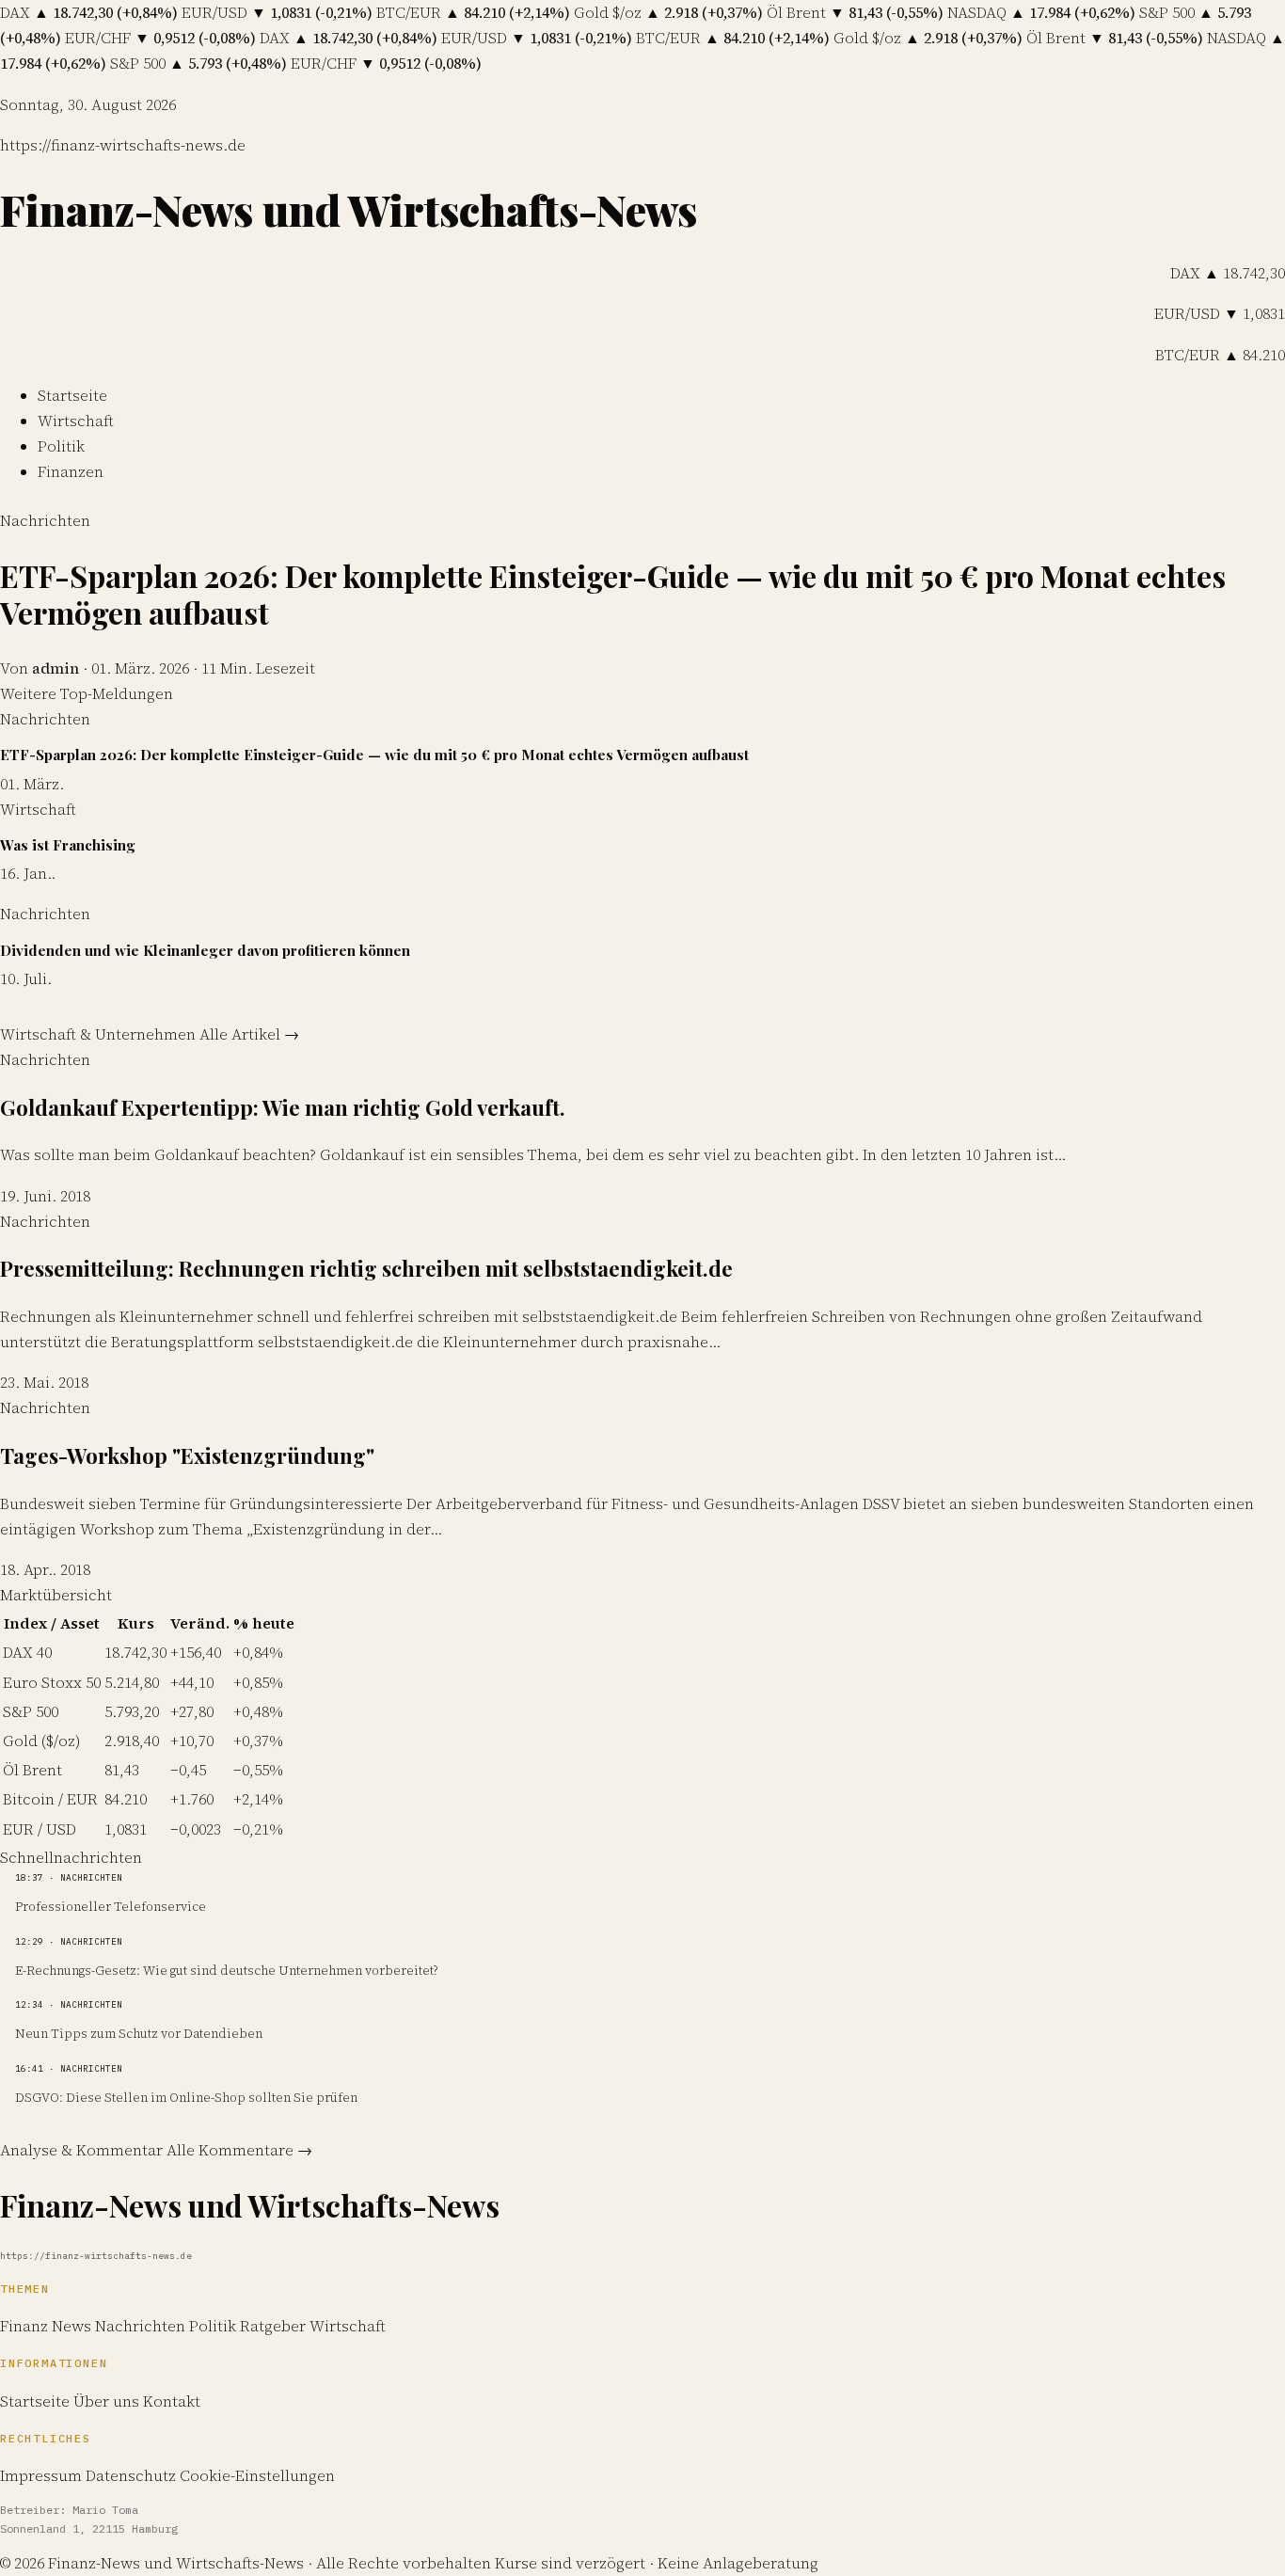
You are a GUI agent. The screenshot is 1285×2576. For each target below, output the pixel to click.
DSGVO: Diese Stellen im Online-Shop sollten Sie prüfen (186, 2097)
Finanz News (48, 2326)
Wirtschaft (76, 421)
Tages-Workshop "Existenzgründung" (187, 1455)
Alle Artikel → (249, 1034)
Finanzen (71, 471)
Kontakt (172, 2401)
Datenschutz (131, 2475)
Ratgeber (275, 2326)
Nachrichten (45, 520)
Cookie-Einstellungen (257, 2475)
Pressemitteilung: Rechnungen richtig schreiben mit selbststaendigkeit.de (366, 1268)
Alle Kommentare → (239, 2150)
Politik (61, 446)
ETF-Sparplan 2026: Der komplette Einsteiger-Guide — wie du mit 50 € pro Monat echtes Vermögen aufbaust (613, 593)
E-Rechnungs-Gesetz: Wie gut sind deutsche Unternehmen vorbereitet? (226, 1970)
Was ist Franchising (68, 845)
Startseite (72, 395)
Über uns (106, 2401)
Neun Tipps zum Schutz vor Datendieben (139, 2033)
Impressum (41, 2475)
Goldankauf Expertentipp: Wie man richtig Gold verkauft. (283, 1107)
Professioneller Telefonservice (111, 1906)
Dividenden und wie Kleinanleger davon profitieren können (205, 950)
